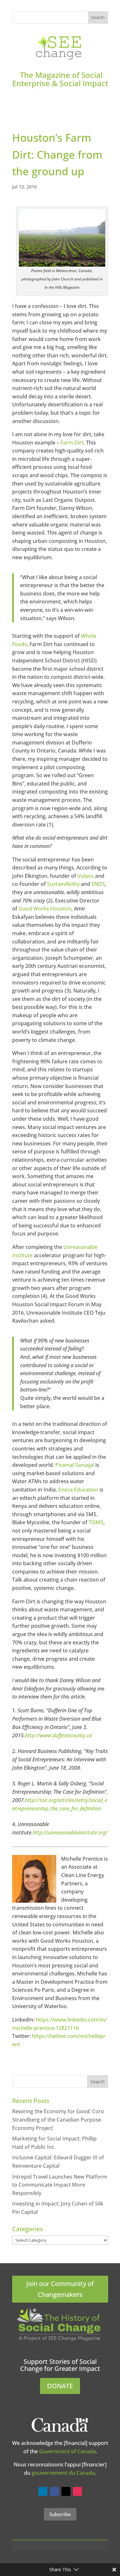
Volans (86, 876)
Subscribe (60, 2514)
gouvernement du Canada (63, 2473)
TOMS (96, 1522)
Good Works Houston (45, 909)
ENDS (98, 884)
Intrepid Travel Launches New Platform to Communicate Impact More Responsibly (60, 2185)
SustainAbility (63, 884)
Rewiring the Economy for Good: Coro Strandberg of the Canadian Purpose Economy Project (58, 2119)
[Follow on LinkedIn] (43, 2491)
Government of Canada (67, 2451)
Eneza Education (78, 1490)
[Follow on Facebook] (54, 2491)
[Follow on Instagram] (77, 2491)
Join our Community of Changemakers (60, 2289)
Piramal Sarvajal (75, 1465)
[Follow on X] (66, 2491)
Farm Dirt (72, 443)
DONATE (60, 2386)
